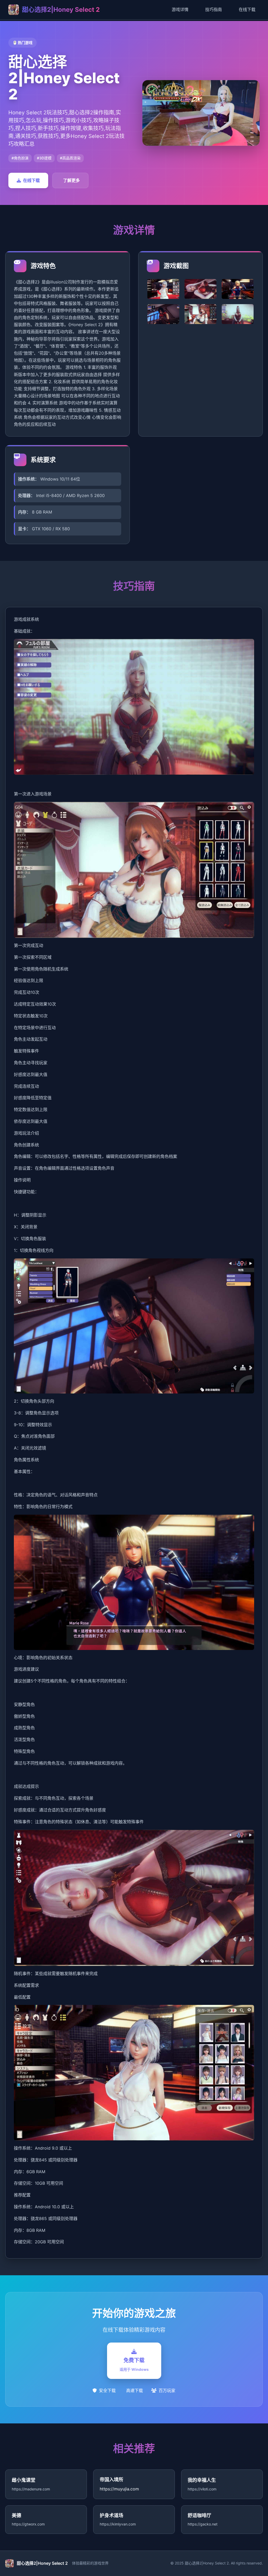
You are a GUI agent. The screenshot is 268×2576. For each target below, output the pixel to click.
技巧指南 (214, 9)
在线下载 (247, 9)
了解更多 (71, 180)
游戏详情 (180, 9)
